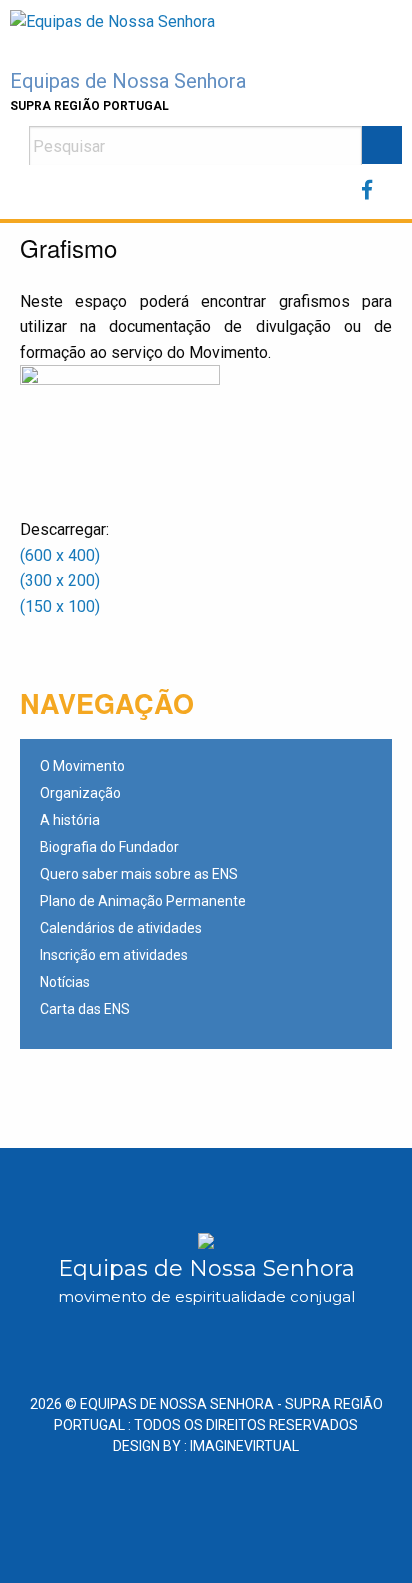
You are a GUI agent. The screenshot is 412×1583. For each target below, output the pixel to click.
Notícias (65, 982)
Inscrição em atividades (114, 955)
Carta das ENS (85, 1009)
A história (70, 820)
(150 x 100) (62, 606)
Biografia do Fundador (109, 847)
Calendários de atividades (121, 928)
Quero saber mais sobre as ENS (139, 874)
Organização (80, 793)
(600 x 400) (60, 555)
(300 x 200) (60, 580)
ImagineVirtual (244, 1446)
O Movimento (82, 766)
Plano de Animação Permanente (143, 901)
